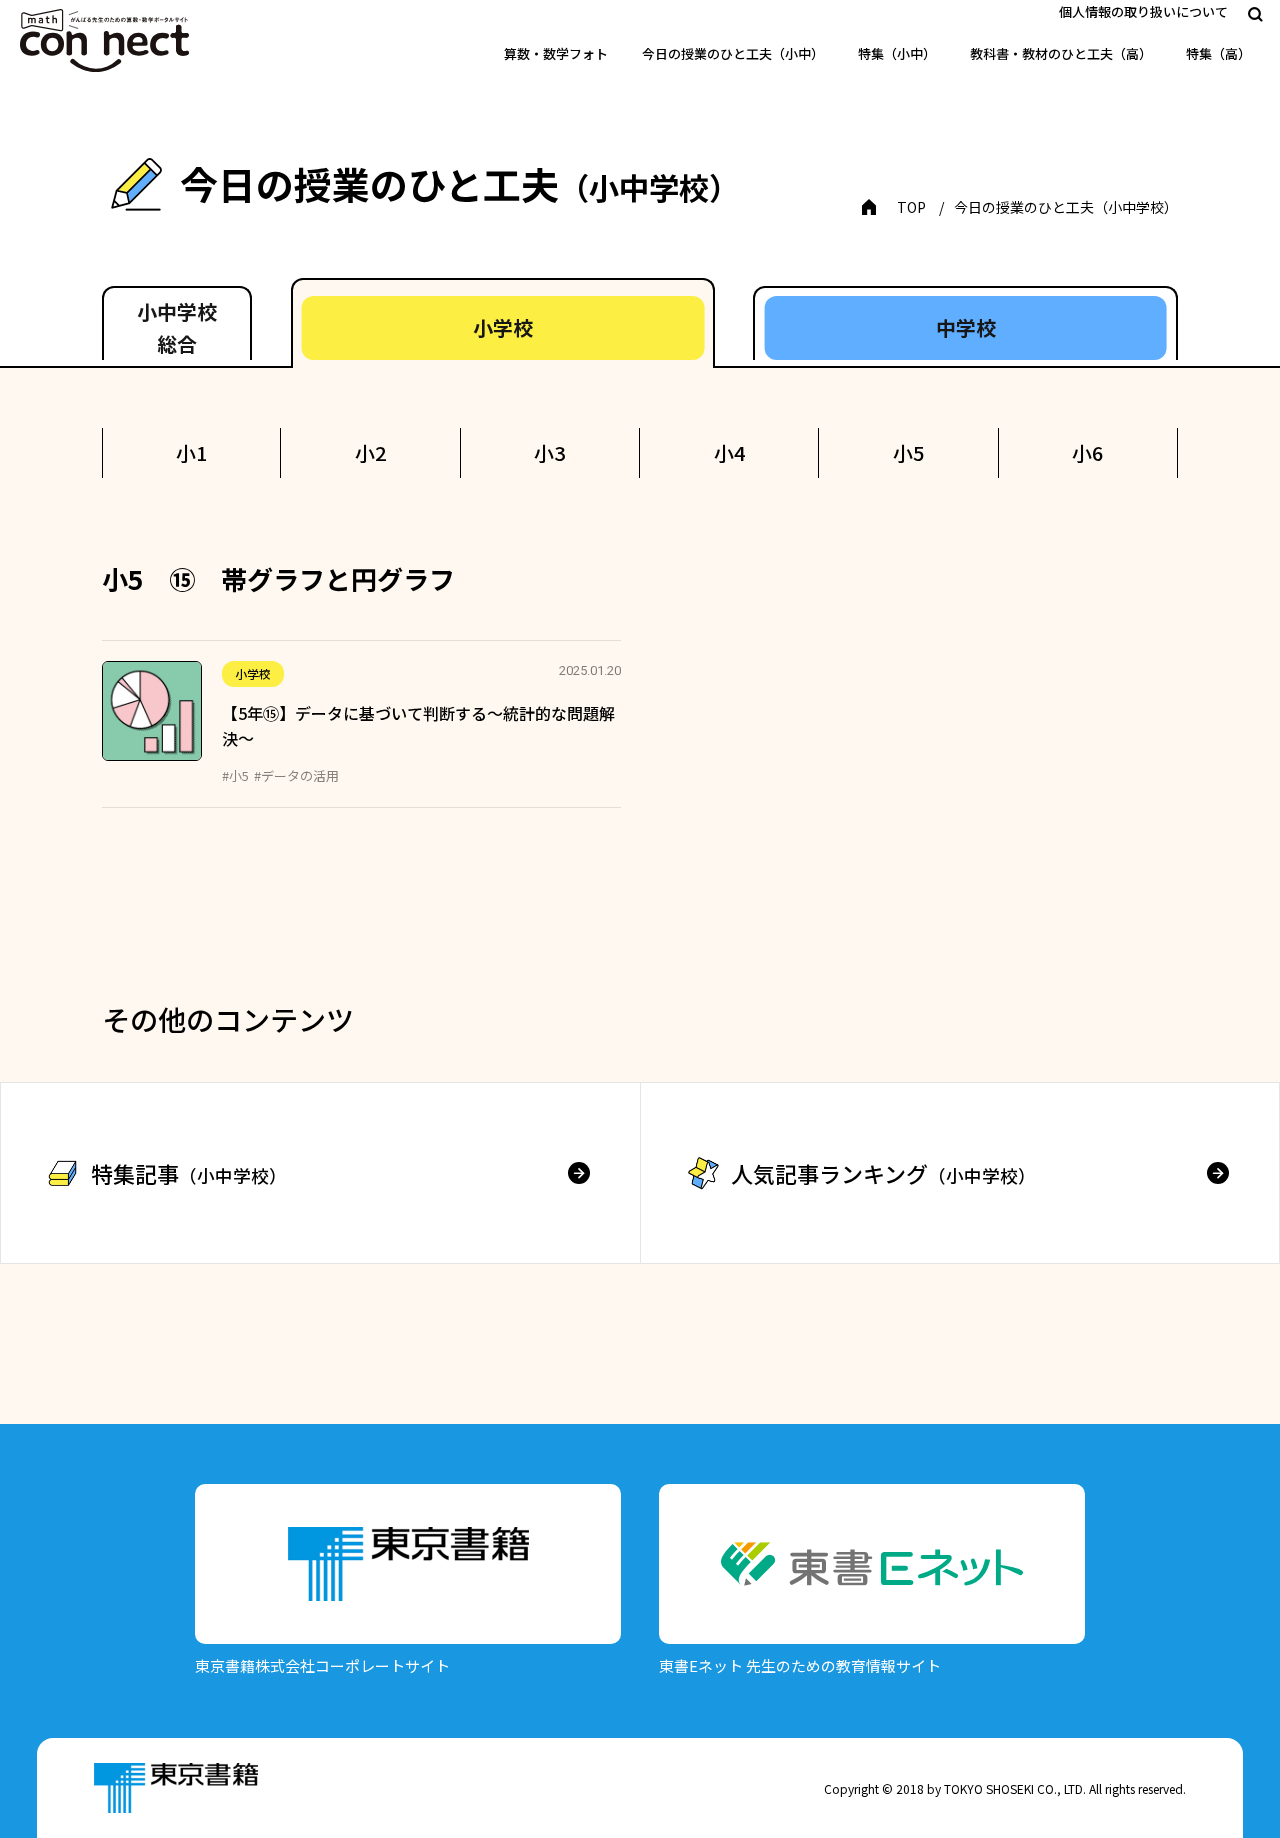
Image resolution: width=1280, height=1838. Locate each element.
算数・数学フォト (556, 53)
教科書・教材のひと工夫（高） (1061, 53)
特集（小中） (897, 53)
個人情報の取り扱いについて (1143, 11)
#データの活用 (296, 775)
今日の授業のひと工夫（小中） (733, 53)
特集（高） (1218, 53)
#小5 (235, 775)
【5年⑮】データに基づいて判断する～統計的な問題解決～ (418, 726)
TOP (911, 207)
